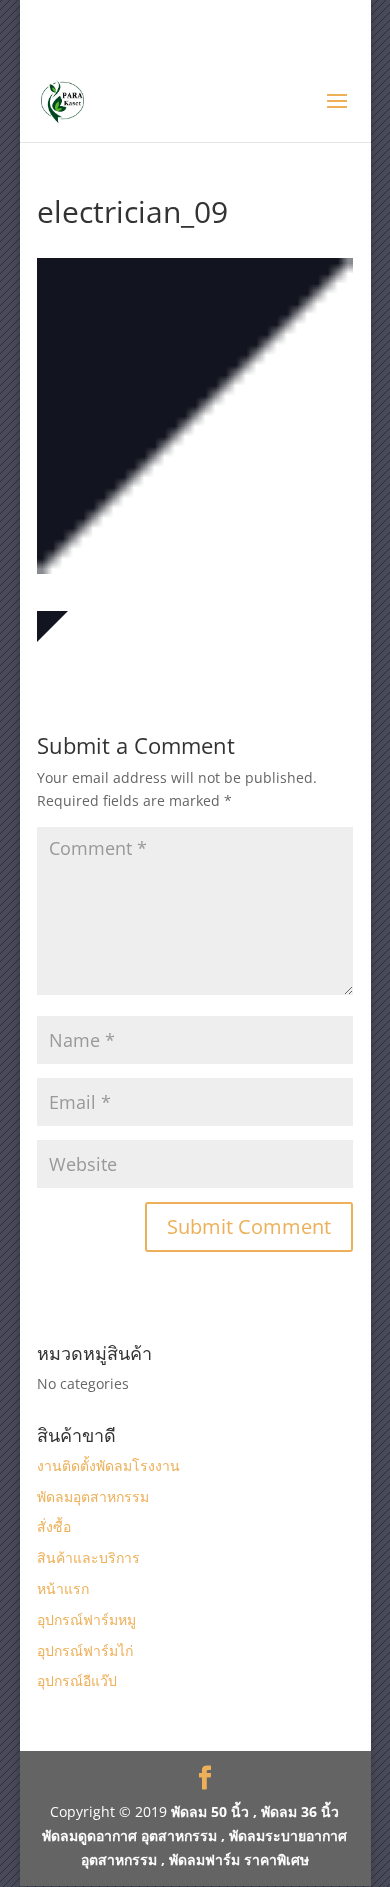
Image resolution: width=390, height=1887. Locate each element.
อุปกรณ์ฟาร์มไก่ (85, 1650)
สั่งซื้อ (54, 1526)
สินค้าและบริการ (88, 1557)
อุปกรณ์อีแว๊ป (77, 1680)
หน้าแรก (63, 1588)
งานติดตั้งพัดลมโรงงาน (108, 1465)
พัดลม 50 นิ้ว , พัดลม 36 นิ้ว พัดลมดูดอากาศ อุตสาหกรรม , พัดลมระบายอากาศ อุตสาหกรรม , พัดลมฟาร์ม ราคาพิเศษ (194, 1835)
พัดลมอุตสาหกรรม (93, 1496)
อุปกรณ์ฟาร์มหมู (86, 1619)
